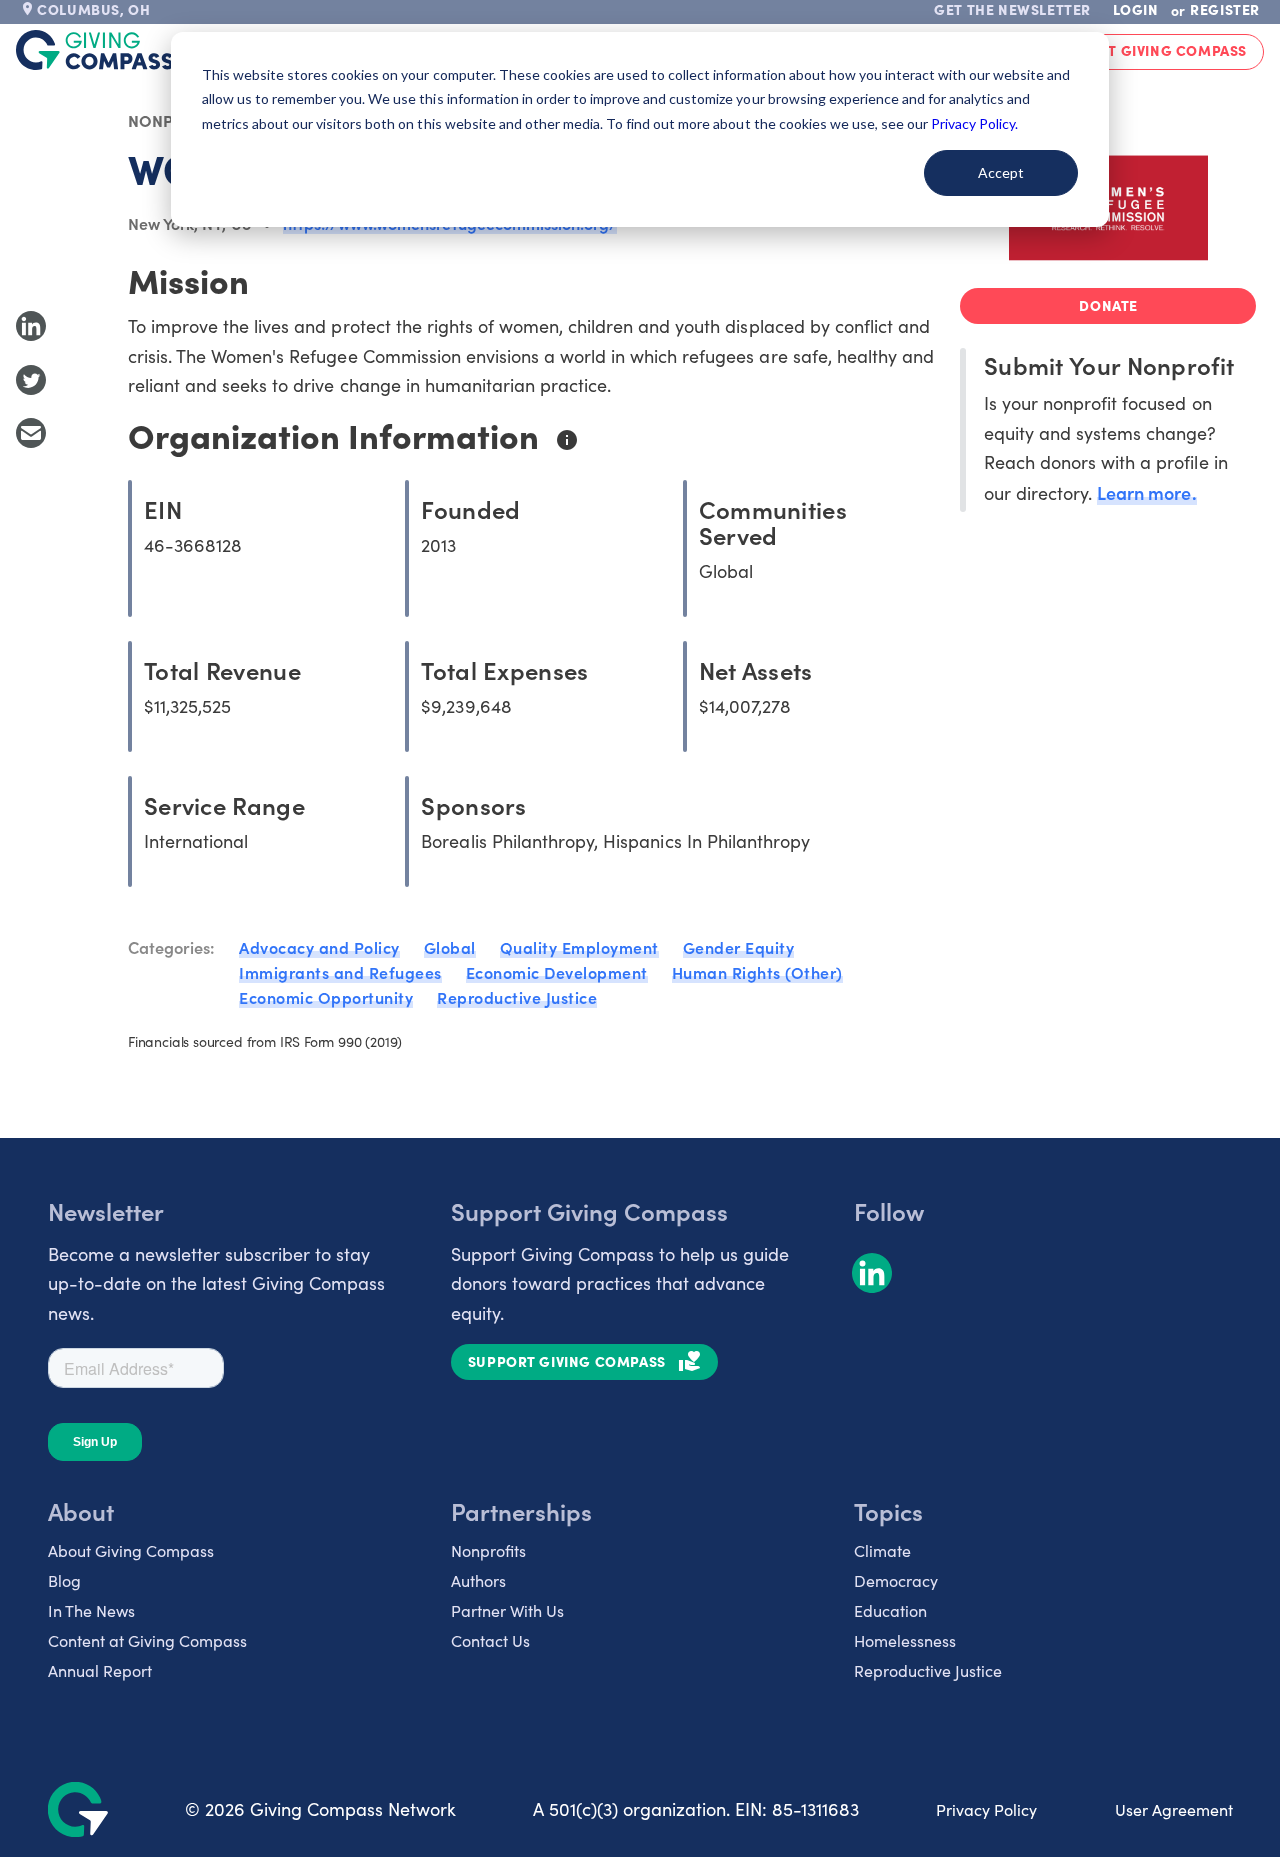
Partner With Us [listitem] (507, 1610)
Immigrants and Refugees (340, 972)
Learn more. (1146, 492)
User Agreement (1174, 1809)
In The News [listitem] (91, 1610)
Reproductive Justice (517, 997)
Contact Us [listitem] (490, 1640)
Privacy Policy (986, 1809)
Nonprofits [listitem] (488, 1550)
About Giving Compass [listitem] (131, 1550)
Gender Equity (739, 947)
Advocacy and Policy (319, 947)
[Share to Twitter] (31, 380)
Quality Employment (579, 947)
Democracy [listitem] (896, 1580)
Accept (1001, 172)
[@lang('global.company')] (95, 50)
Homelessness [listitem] (905, 1640)
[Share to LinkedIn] (31, 326)
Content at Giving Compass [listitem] (147, 1640)
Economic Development (557, 972)
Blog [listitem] (64, 1580)
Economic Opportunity (326, 997)
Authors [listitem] (478, 1580)
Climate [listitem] (882, 1550)
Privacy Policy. (974, 123)
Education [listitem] (890, 1610)
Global (450, 947)
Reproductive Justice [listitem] (928, 1670)
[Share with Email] (31, 433)
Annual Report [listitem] (100, 1670)
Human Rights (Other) (757, 972)
